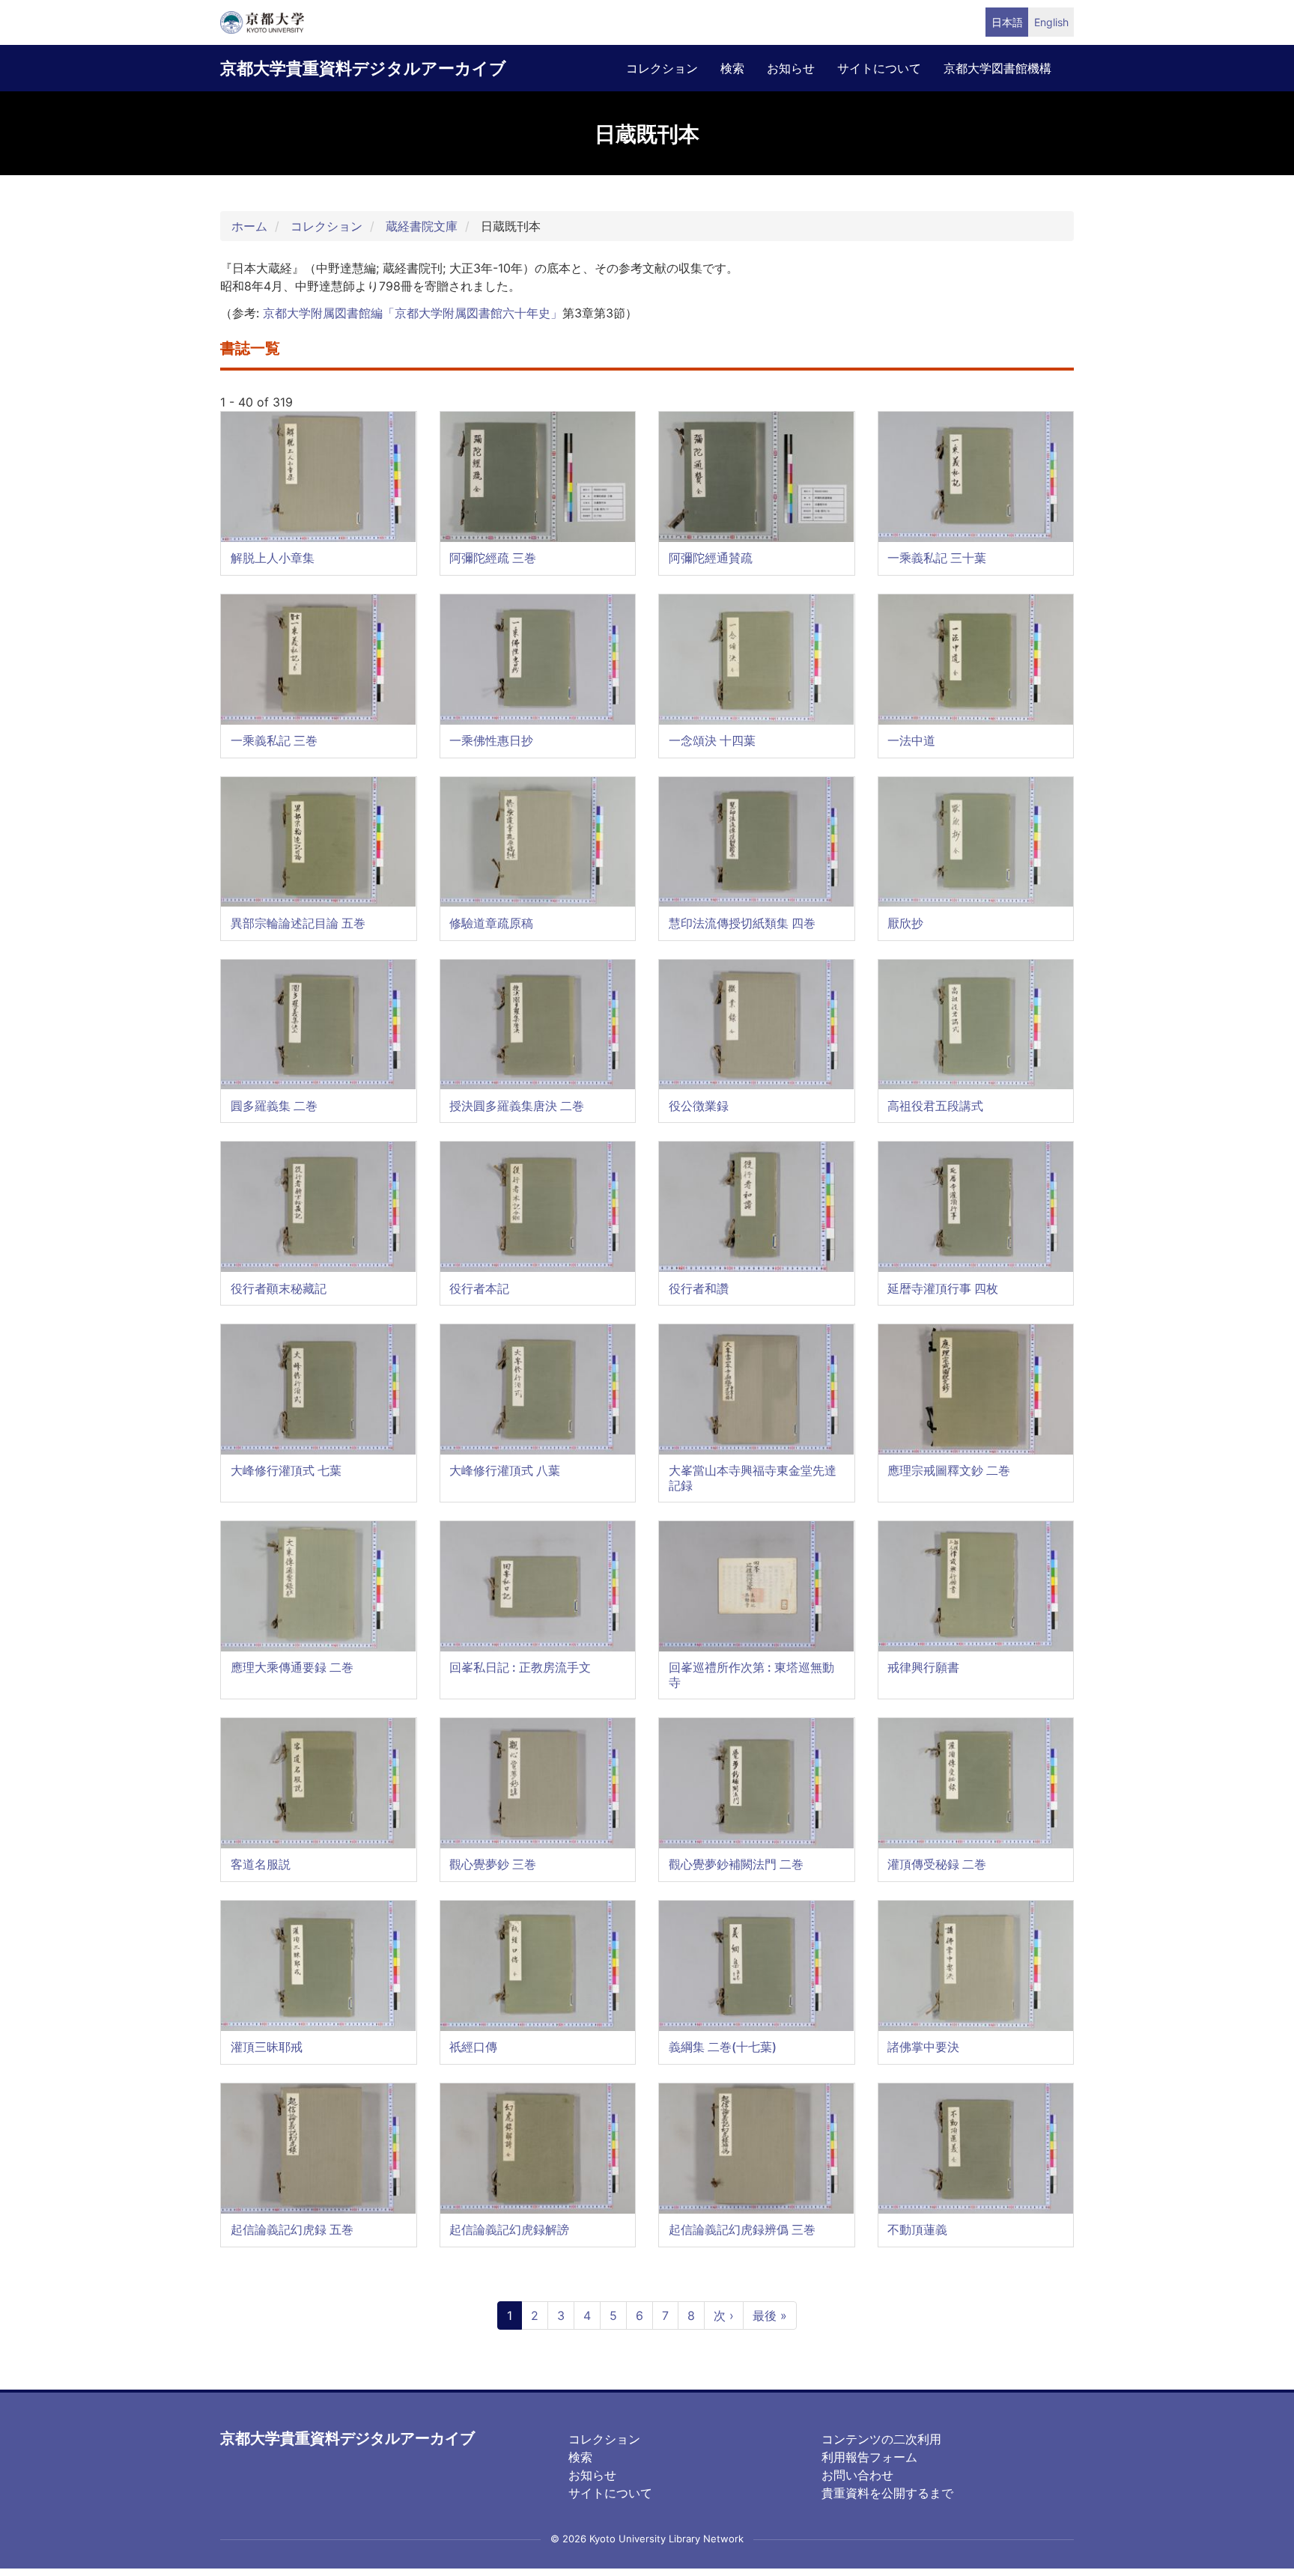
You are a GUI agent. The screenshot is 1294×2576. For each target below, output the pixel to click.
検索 (732, 68)
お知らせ (791, 68)
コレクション (662, 68)
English (1051, 22)
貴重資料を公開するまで (887, 2493)
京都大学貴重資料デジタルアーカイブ (363, 68)
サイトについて (879, 68)
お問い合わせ (857, 2475)
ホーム (249, 226)
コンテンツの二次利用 (881, 2439)
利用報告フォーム (869, 2457)
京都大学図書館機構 (997, 68)
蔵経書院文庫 (422, 226)
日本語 (1007, 22)
